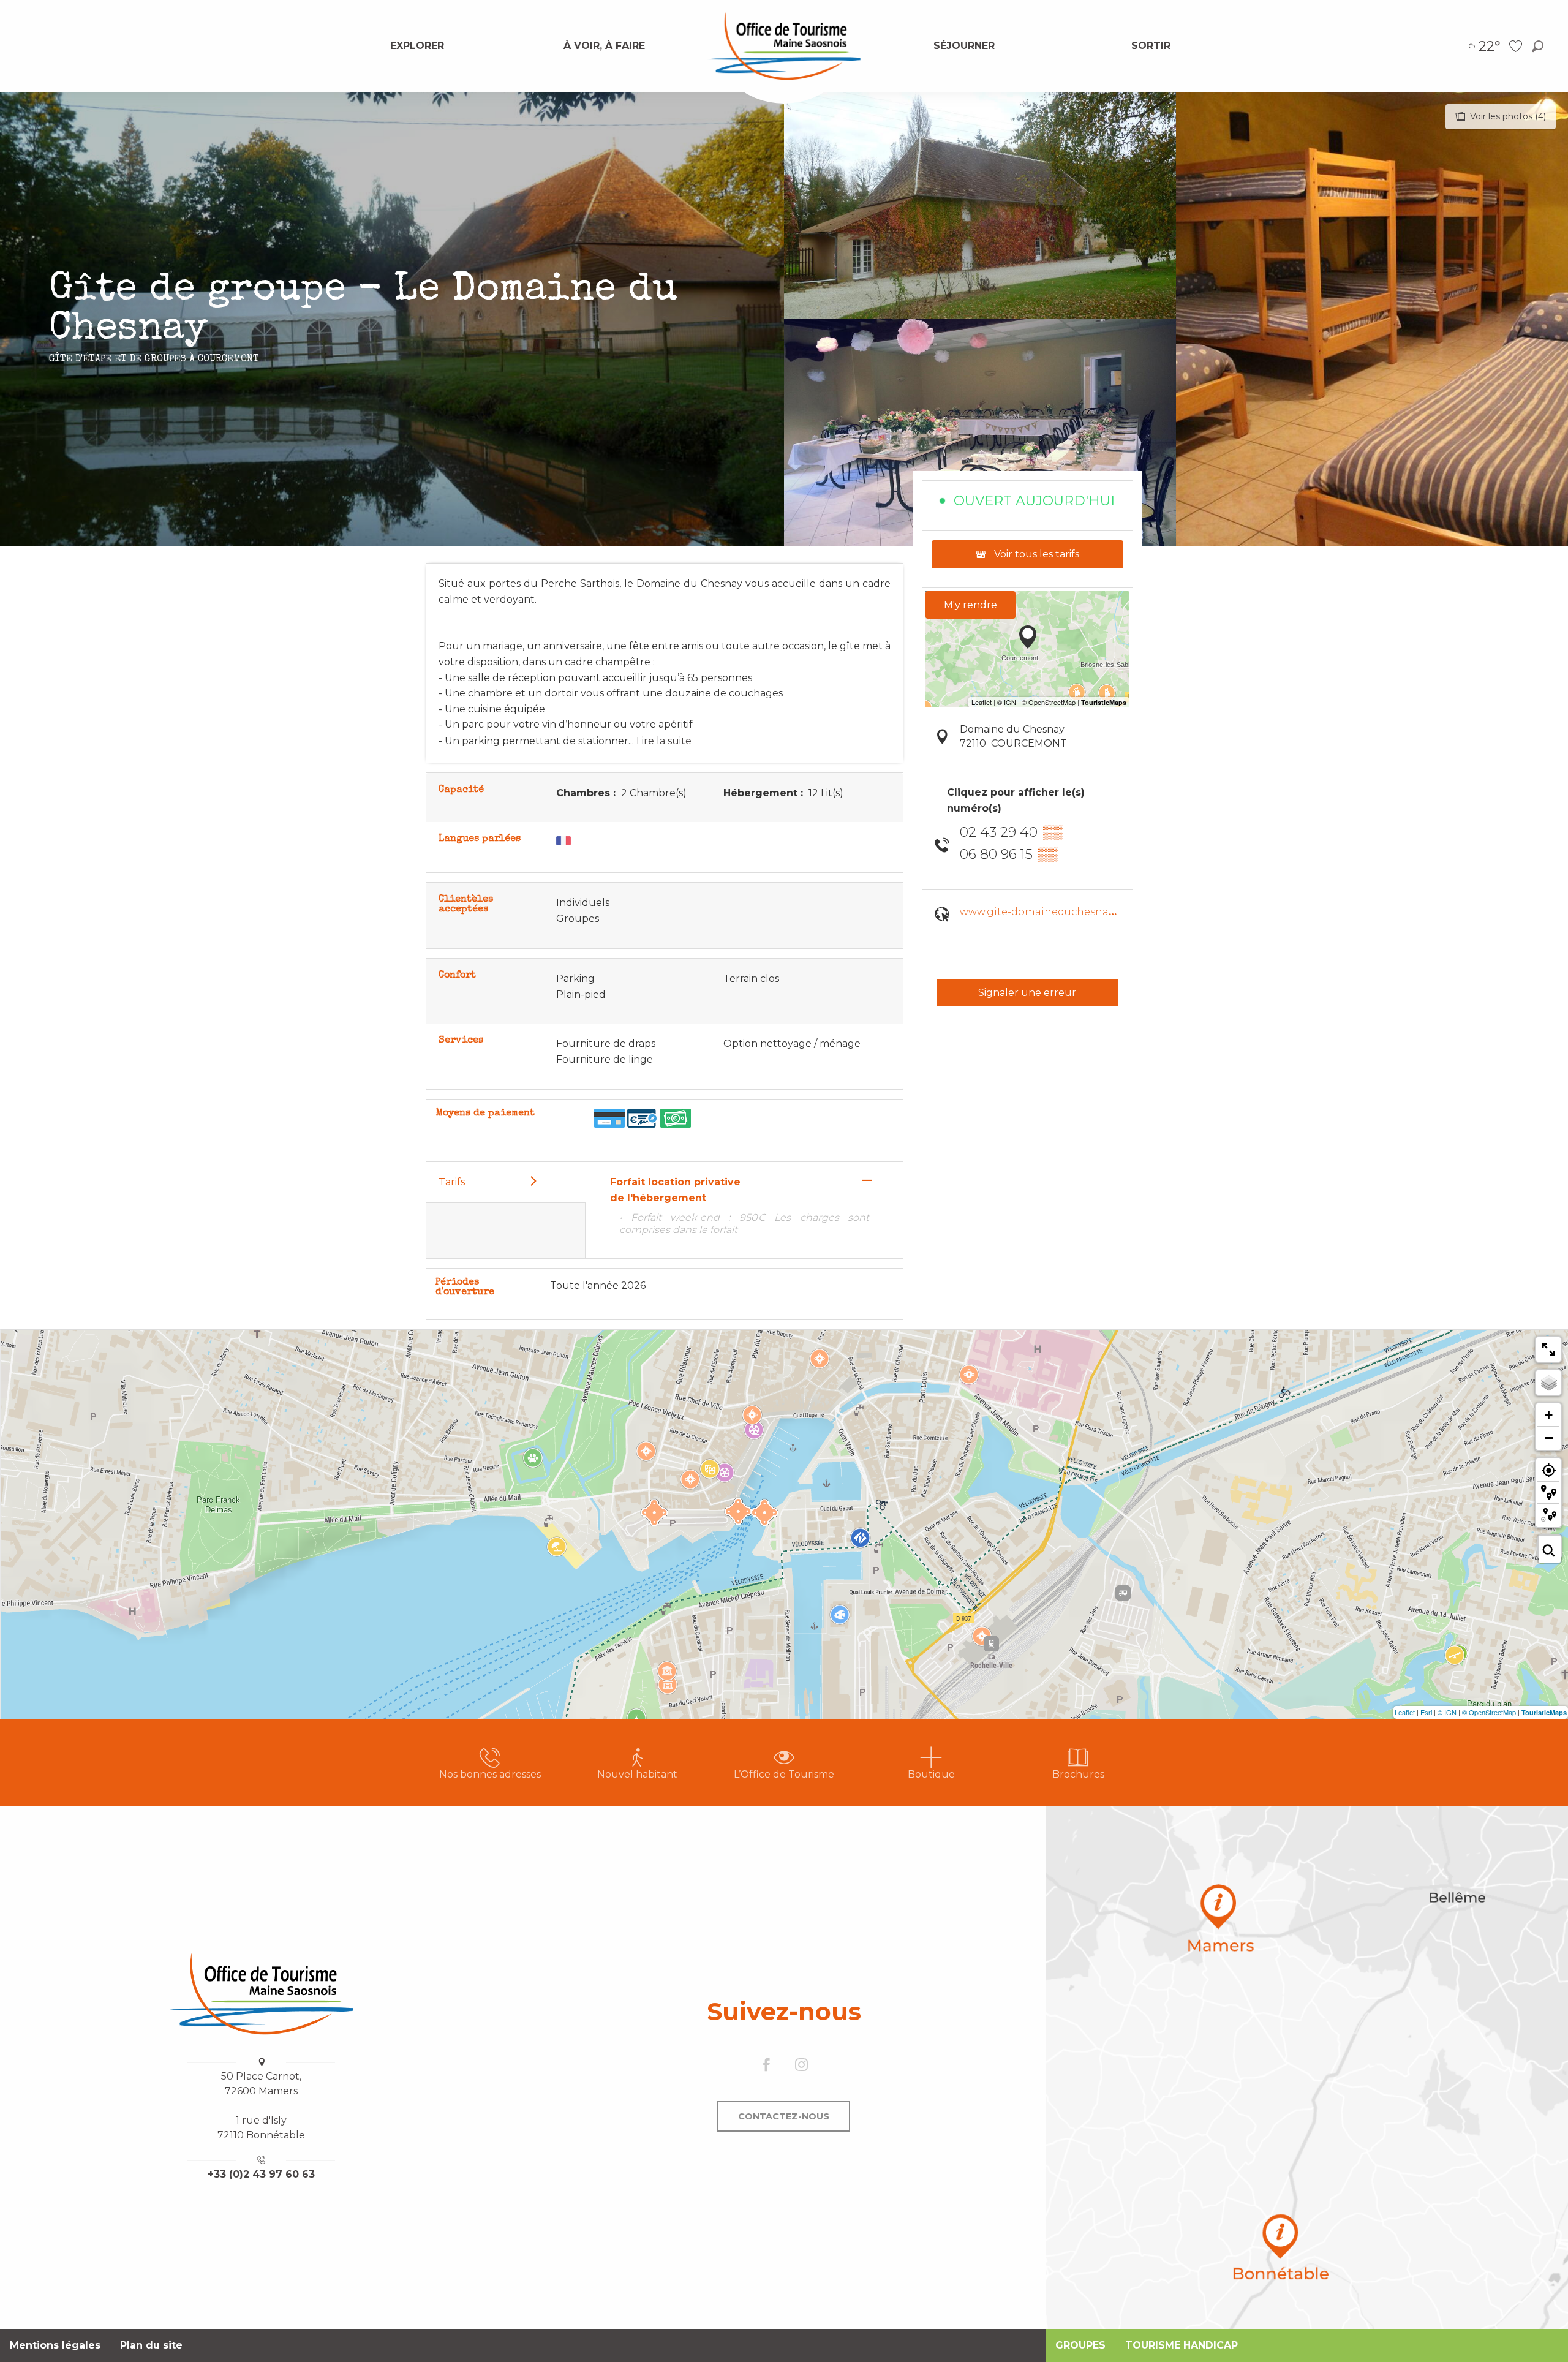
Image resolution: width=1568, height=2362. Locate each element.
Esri (1426, 1712)
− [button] (1549, 1438)
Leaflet (1405, 1712)
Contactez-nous (784, 2116)
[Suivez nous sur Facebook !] (767, 2065)
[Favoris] (1517, 46)
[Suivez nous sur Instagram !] (801, 2065)
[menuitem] (417, 46)
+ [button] (1549, 1415)
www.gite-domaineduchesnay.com (1049, 912)
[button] (1538, 46)
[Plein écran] (1548, 1349)
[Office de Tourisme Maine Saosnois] (262, 1994)
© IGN (1447, 1712)
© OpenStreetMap (1489, 1712)
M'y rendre (971, 605)
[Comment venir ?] (1307, 2068)
